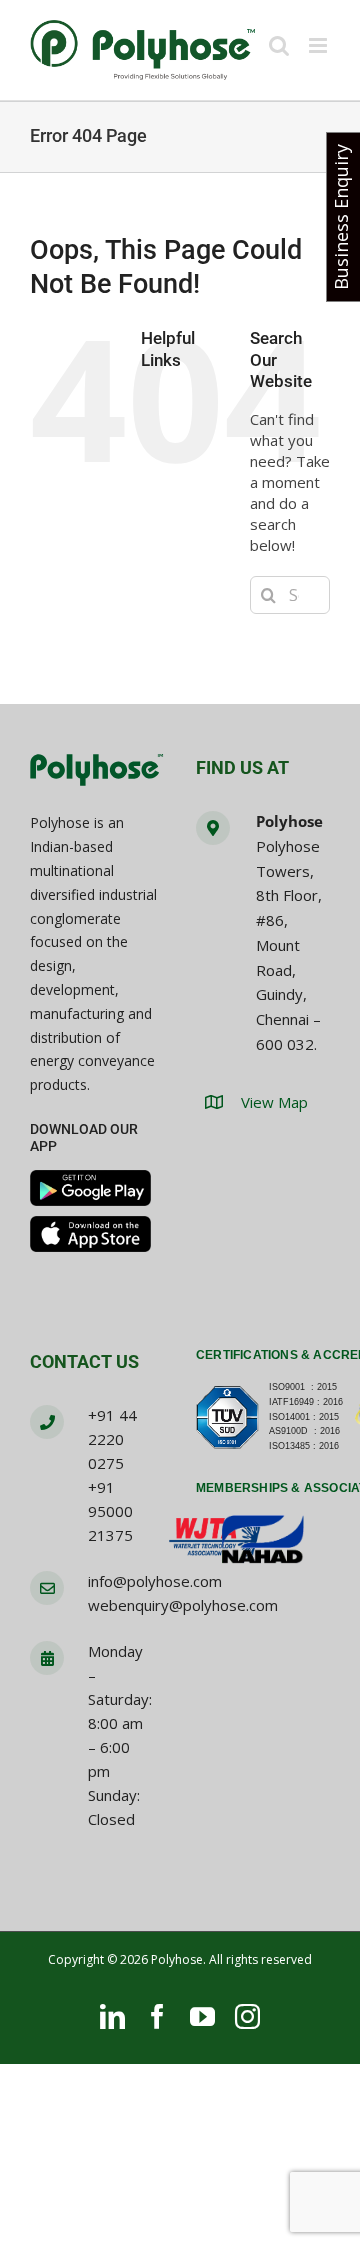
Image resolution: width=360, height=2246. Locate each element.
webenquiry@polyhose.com (183, 1605)
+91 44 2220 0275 (112, 1439)
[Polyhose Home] (97, 771)
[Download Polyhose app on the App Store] (90, 1234)
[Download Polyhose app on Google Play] (90, 1188)
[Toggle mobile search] (279, 45)
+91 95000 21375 (110, 1511)
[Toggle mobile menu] (319, 45)
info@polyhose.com (155, 1581)
